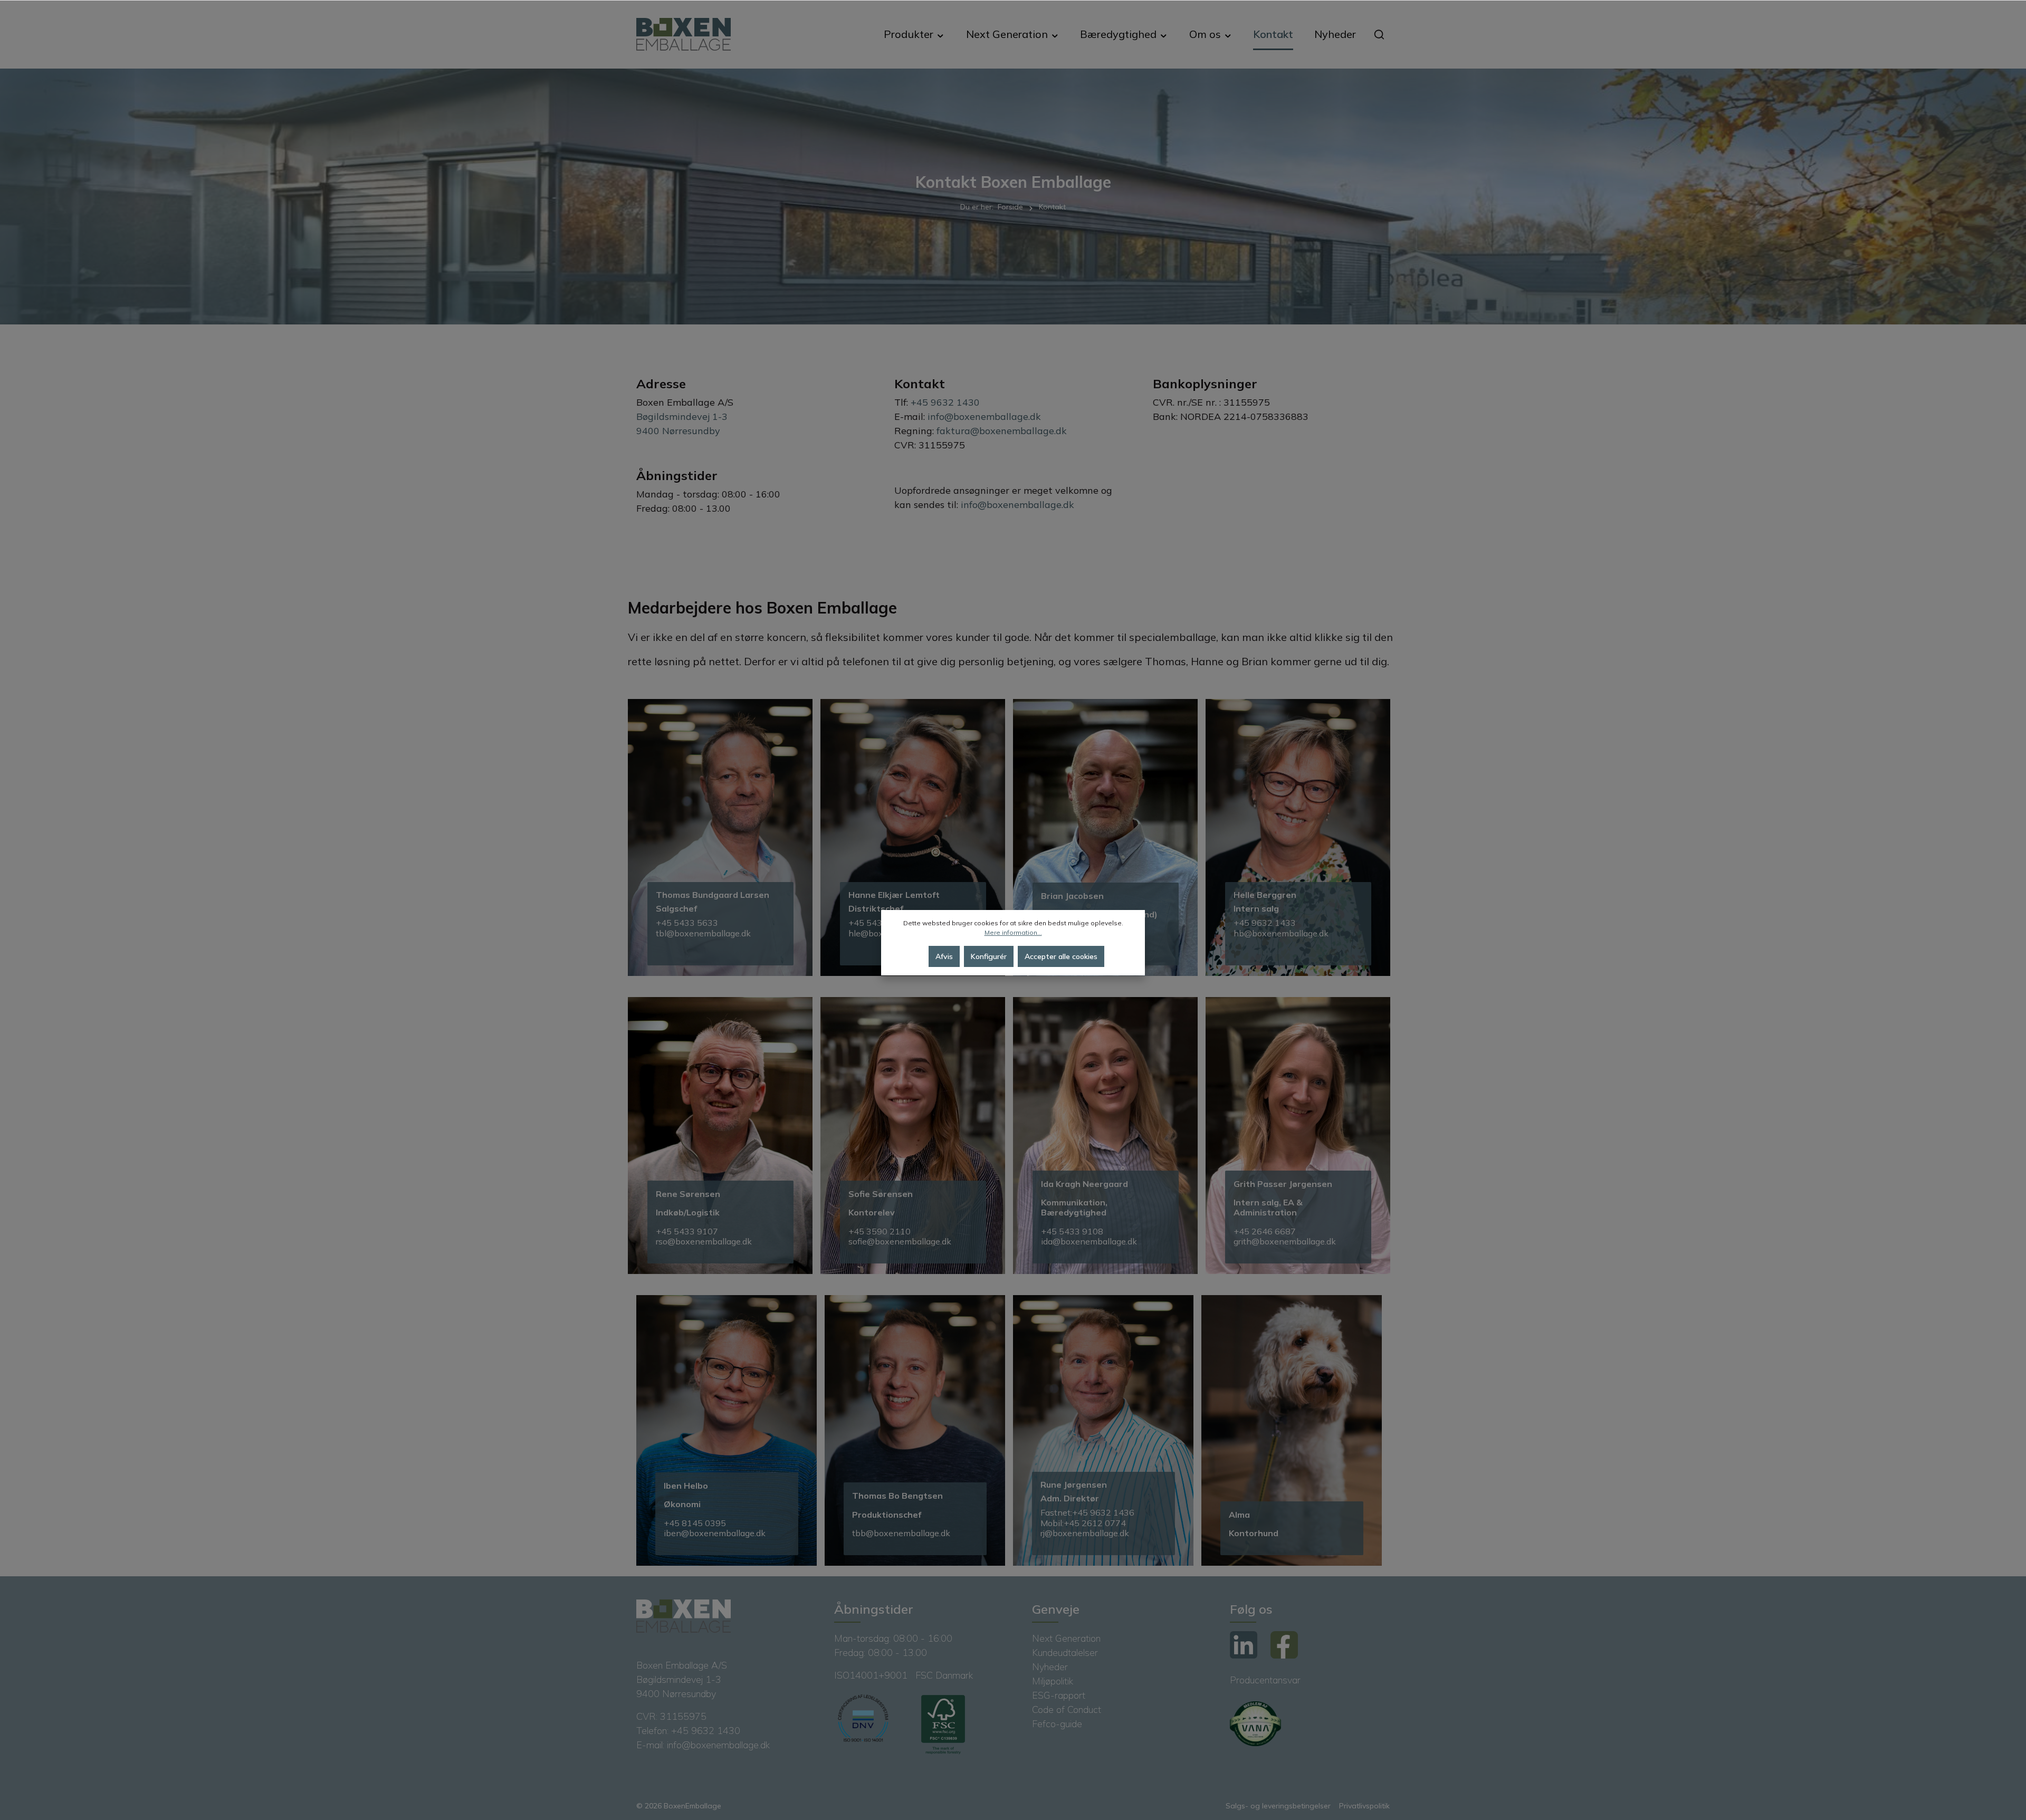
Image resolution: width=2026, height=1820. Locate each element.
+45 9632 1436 (1103, 1512)
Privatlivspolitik (1364, 1806)
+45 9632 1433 (1265, 923)
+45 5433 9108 (1073, 1231)
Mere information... (1013, 932)
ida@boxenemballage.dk (1089, 1241)
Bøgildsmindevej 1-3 (682, 416)
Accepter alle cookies (1061, 956)
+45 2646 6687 (1266, 1231)
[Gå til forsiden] (684, 35)
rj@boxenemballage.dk (1086, 1533)
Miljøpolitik (1053, 1681)
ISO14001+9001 (872, 1675)
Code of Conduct (1067, 1709)
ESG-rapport (1059, 1695)
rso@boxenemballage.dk (704, 1241)
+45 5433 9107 (687, 1231)
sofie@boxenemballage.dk (900, 1241)
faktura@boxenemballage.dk (1002, 431)
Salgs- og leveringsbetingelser (1278, 1806)
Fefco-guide (1057, 1724)
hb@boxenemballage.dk (1281, 933)
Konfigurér (989, 956)
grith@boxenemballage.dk (1285, 1241)
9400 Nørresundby (678, 431)
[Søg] (1379, 34)
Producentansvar (1265, 1680)
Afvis (944, 956)
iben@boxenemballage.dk (715, 1533)
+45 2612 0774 (1095, 1523)
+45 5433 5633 (687, 923)
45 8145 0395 (697, 1523)
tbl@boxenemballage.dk (703, 933)
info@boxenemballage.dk (984, 416)
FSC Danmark (944, 1675)
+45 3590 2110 (881, 1231)
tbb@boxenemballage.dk (901, 1533)
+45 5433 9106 (880, 923)
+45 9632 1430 (945, 402)
